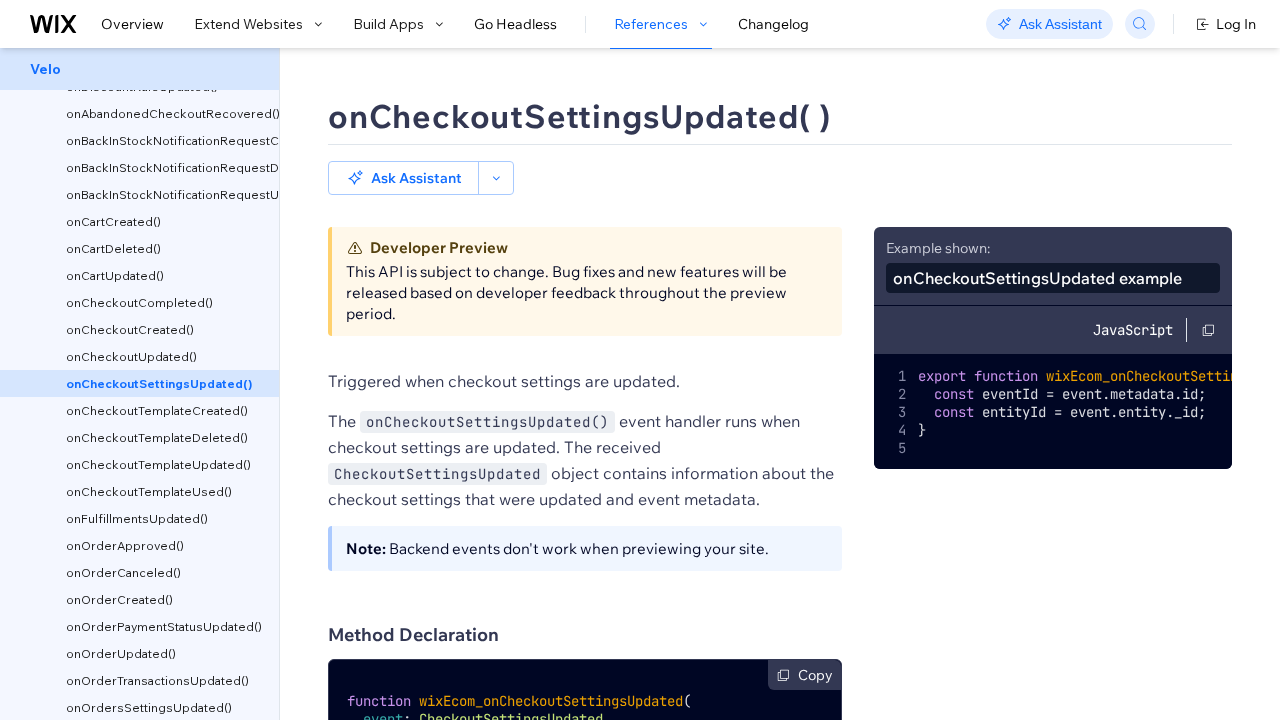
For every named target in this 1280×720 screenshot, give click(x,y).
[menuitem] (139, 69)
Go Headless (515, 24)
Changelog (773, 24)
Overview (132, 24)
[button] (403, 178)
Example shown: (938, 248)
